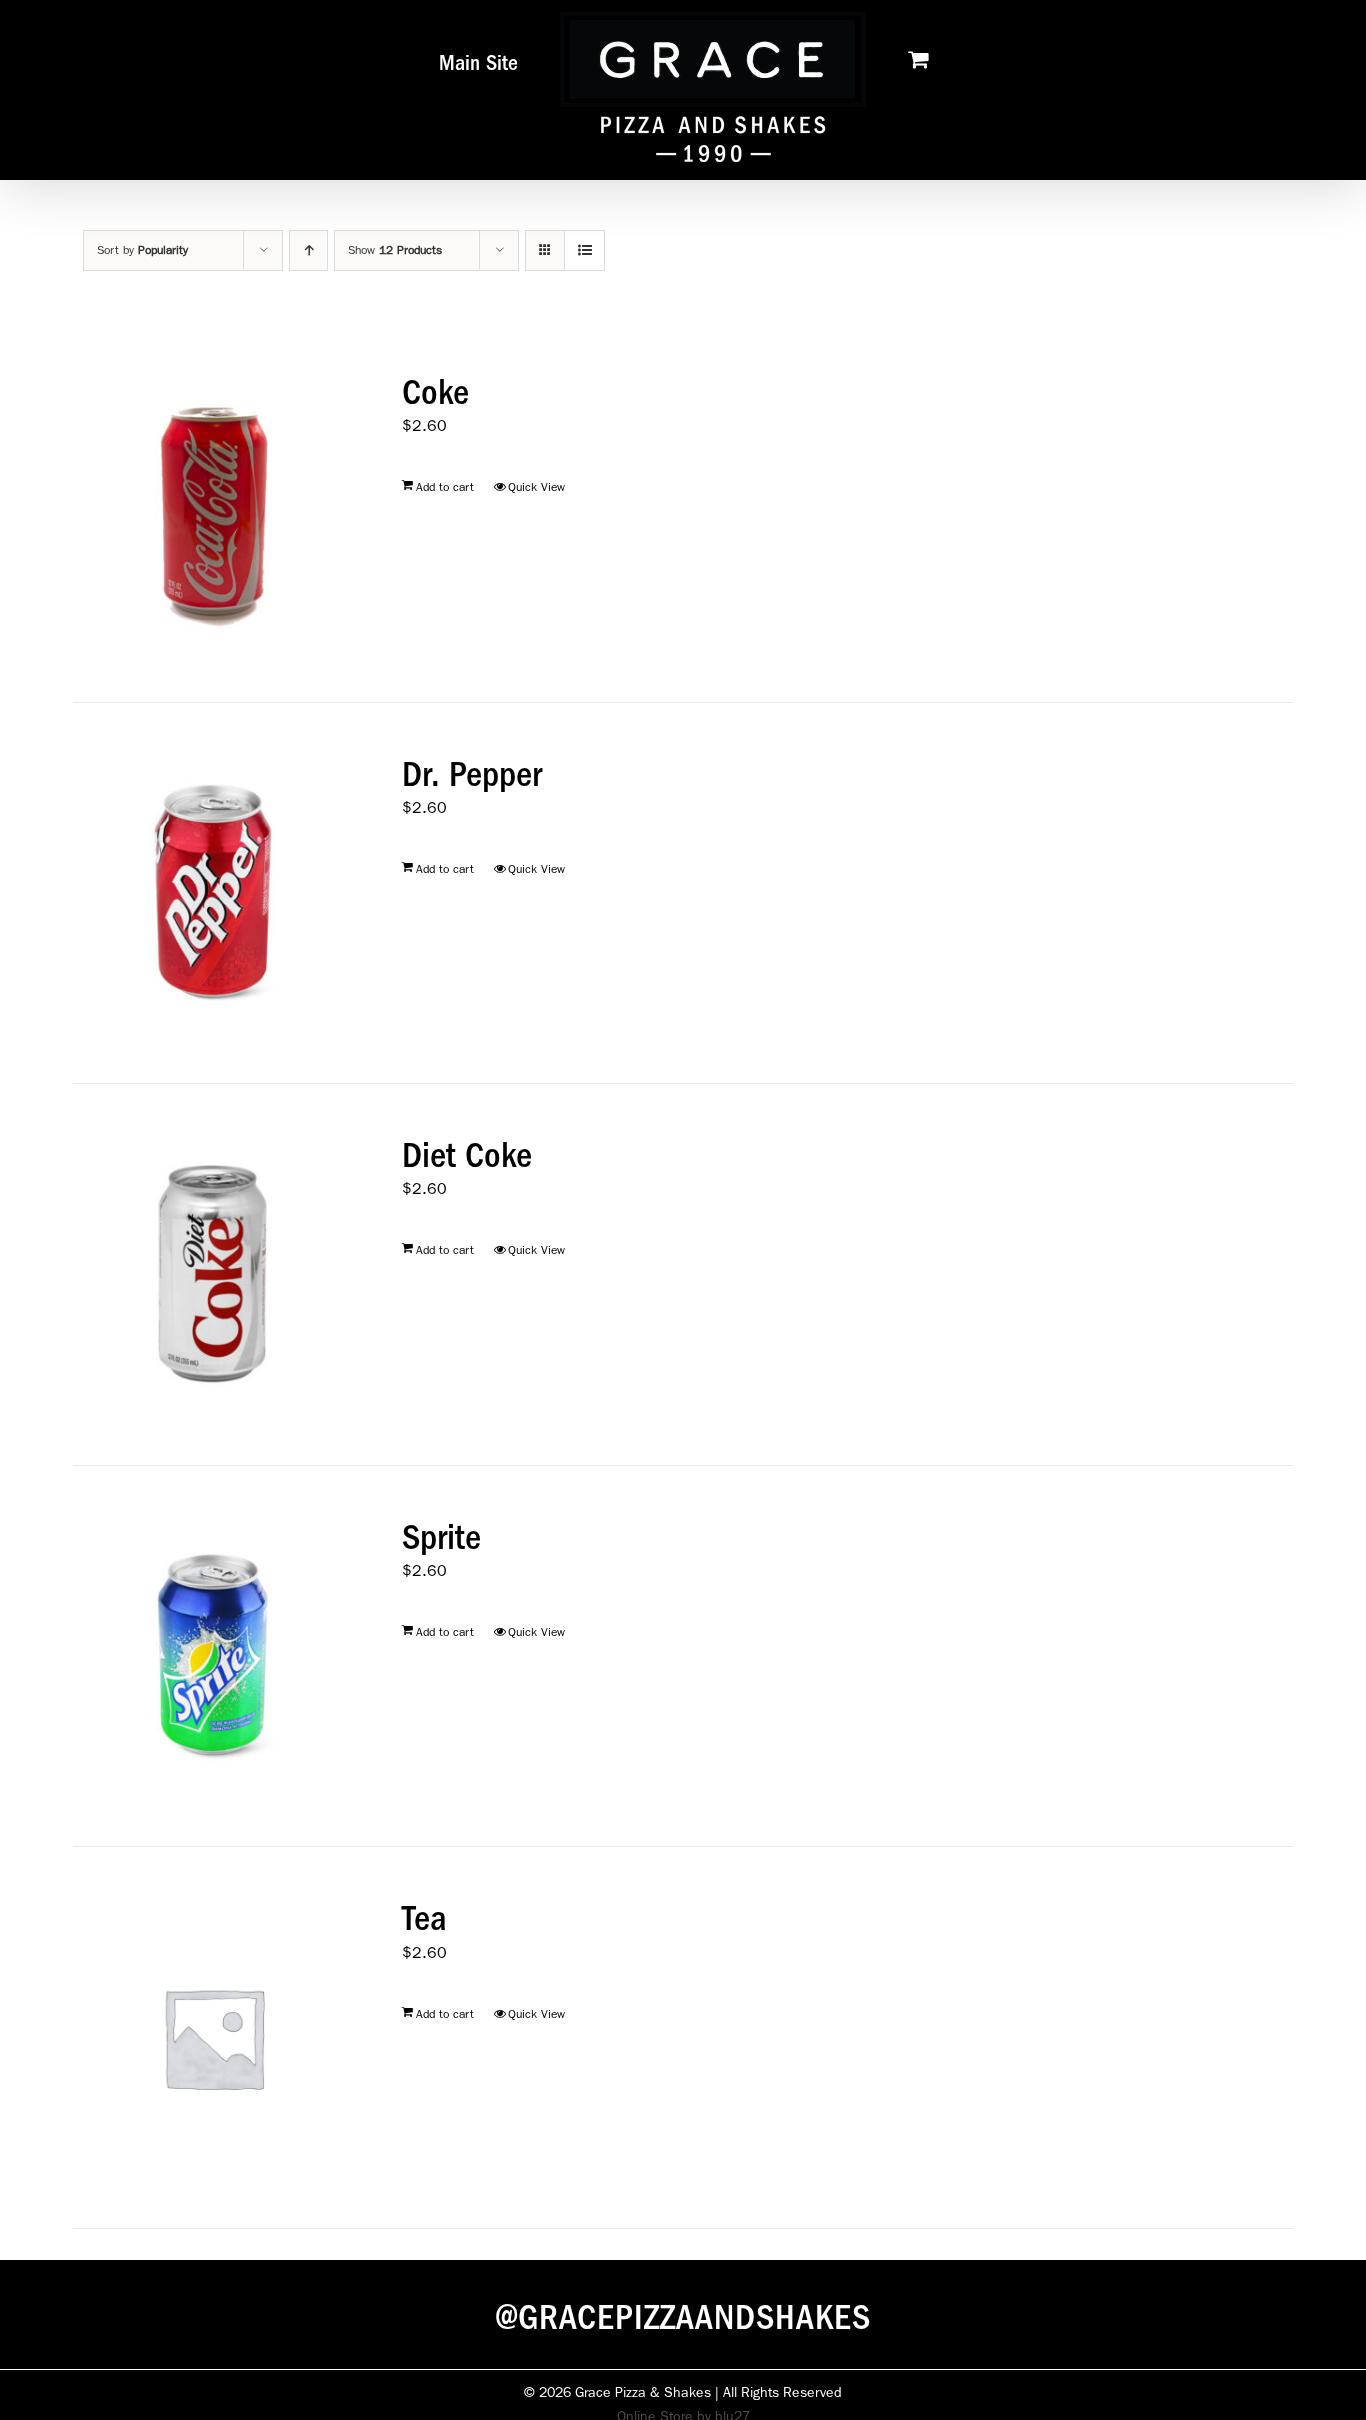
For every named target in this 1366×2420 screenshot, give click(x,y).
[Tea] (213, 2037)
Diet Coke (467, 1155)
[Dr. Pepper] (213, 893)
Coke (435, 392)
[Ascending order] (308, 250)
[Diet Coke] (213, 1274)
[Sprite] (213, 1656)
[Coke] (213, 511)
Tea (424, 1918)
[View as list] (584, 250)
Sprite (441, 1537)
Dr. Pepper (472, 774)
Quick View (536, 487)
